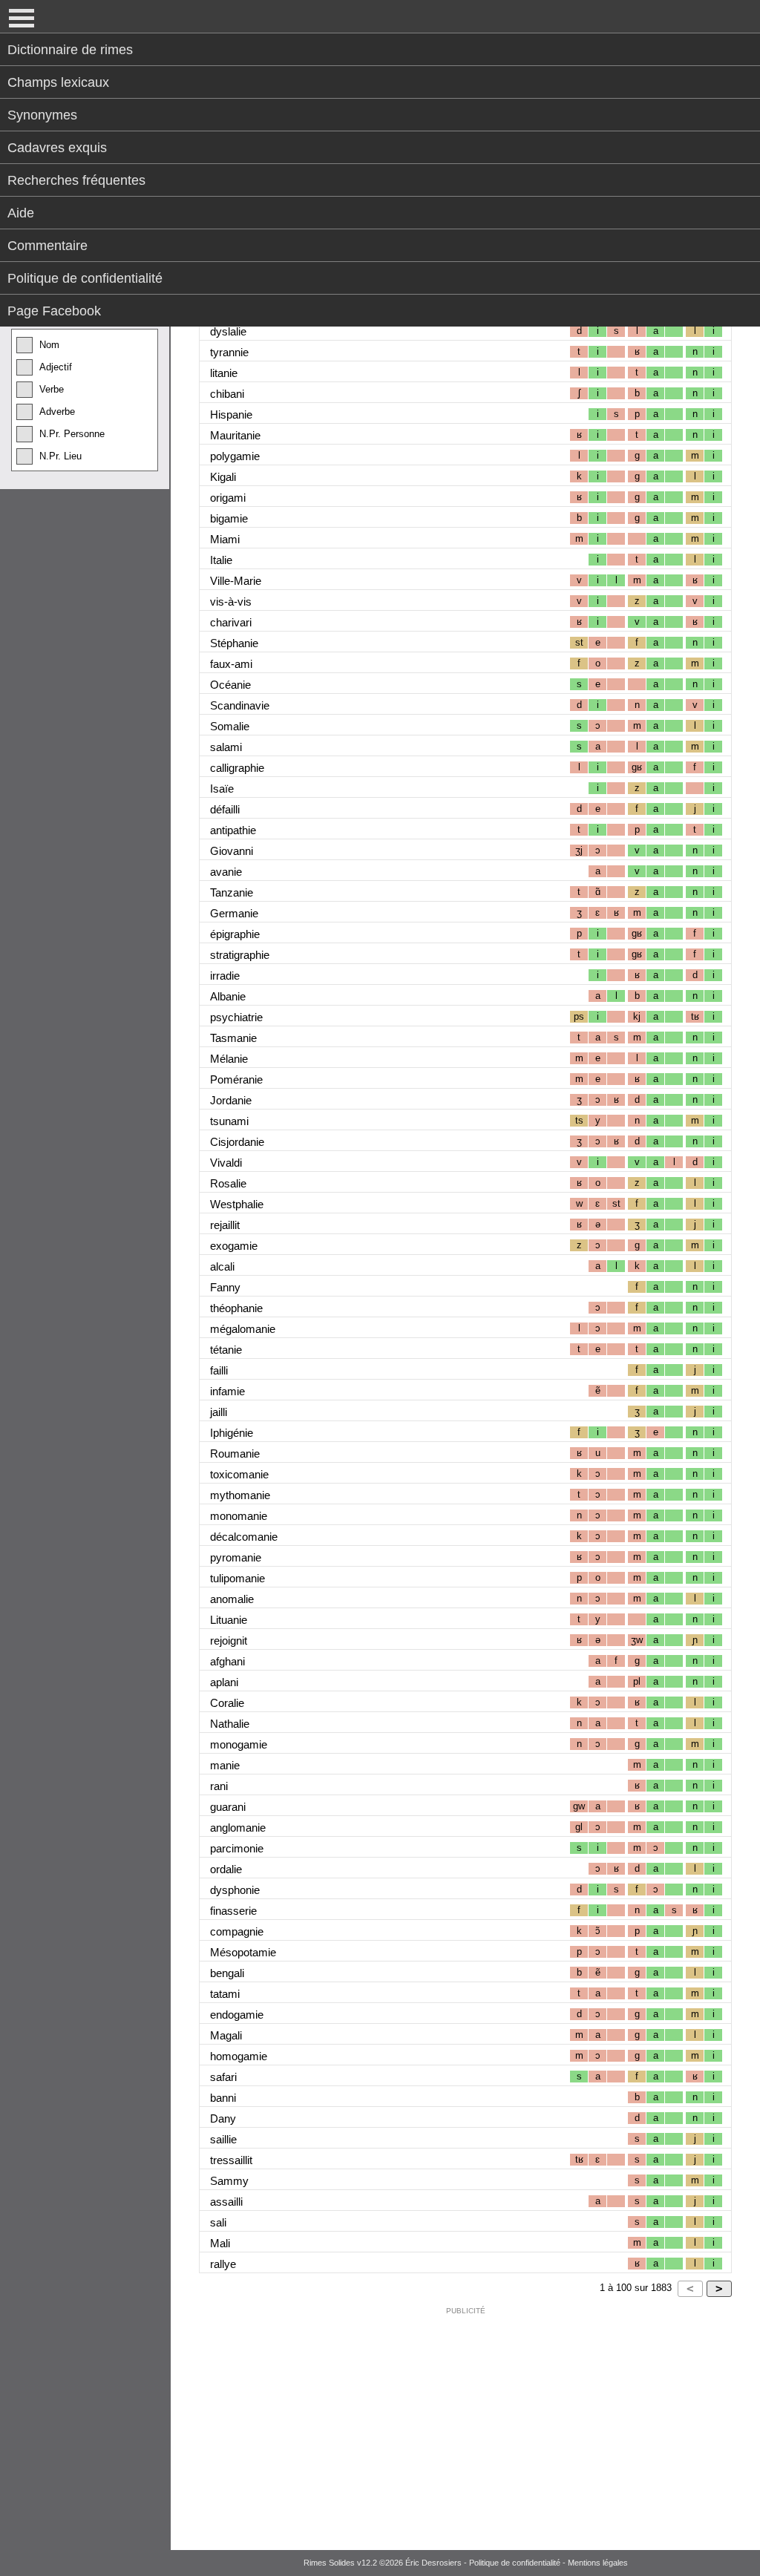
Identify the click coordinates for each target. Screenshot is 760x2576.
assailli (226, 2202)
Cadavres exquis (57, 148)
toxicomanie (239, 1474)
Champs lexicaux (58, 82)
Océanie (230, 685)
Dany (223, 2118)
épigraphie (235, 934)
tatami (225, 1994)
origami (228, 498)
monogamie (239, 1744)
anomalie (232, 1599)
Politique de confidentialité (85, 278)
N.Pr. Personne (72, 434)
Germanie (234, 913)
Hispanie (231, 414)
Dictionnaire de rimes (70, 50)
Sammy (229, 2181)
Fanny (225, 1287)
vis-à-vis (231, 602)
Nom (49, 345)
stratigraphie (240, 955)
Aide (21, 213)
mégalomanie (243, 1329)
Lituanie (229, 1620)
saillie (223, 2139)
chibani (227, 394)
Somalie (230, 726)
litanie (224, 373)
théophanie (236, 1308)
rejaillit (225, 1225)
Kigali (223, 477)
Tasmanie (233, 1038)
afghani (227, 1661)
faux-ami (231, 664)
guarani (228, 1807)
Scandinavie (240, 705)
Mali (220, 2243)
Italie (221, 560)
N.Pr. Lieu (60, 456)
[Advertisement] (465, 2425)
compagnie (237, 1931)
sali (218, 2222)
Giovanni (232, 851)
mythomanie (240, 1495)
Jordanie (231, 1100)
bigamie (229, 518)
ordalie (226, 1869)
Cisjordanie (237, 1142)
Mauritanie (235, 435)
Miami (225, 539)
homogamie (239, 2056)
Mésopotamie (243, 1952)
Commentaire (47, 246)
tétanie (226, 1350)
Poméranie (236, 1079)
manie (225, 1765)
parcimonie (237, 1848)
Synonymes (42, 115)
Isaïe (222, 789)
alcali (222, 1266)
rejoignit (229, 1641)
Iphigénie (232, 1433)
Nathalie (230, 1724)
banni (223, 2098)
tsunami (229, 1121)
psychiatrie (236, 1017)
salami (226, 747)
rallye (223, 2264)
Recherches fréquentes (76, 180)
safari (223, 2077)
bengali (227, 1973)
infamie (227, 1391)
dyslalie (228, 331)
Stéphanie (234, 643)
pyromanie (236, 1557)
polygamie (235, 456)
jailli (219, 1412)
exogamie (234, 1246)
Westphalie (237, 1204)
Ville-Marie (236, 581)
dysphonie (235, 1890)
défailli (225, 809)
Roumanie (235, 1453)
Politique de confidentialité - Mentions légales (548, 2563)
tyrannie (229, 352)
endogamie (237, 2015)
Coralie (227, 1703)
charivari (231, 622)
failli (219, 1370)
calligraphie (237, 768)
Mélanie (229, 1059)
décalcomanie (244, 1537)
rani (219, 1786)
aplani (224, 1682)
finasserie (233, 1911)
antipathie (233, 830)
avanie (226, 872)
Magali (226, 2035)
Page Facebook (54, 311)
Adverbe (57, 412)
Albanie (228, 996)
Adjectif (56, 367)
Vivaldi (226, 1163)
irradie (225, 976)
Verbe (52, 389)
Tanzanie (232, 892)
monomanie (239, 1516)
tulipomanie (237, 1578)
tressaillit (231, 2160)
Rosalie (228, 1183)
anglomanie (238, 1828)
